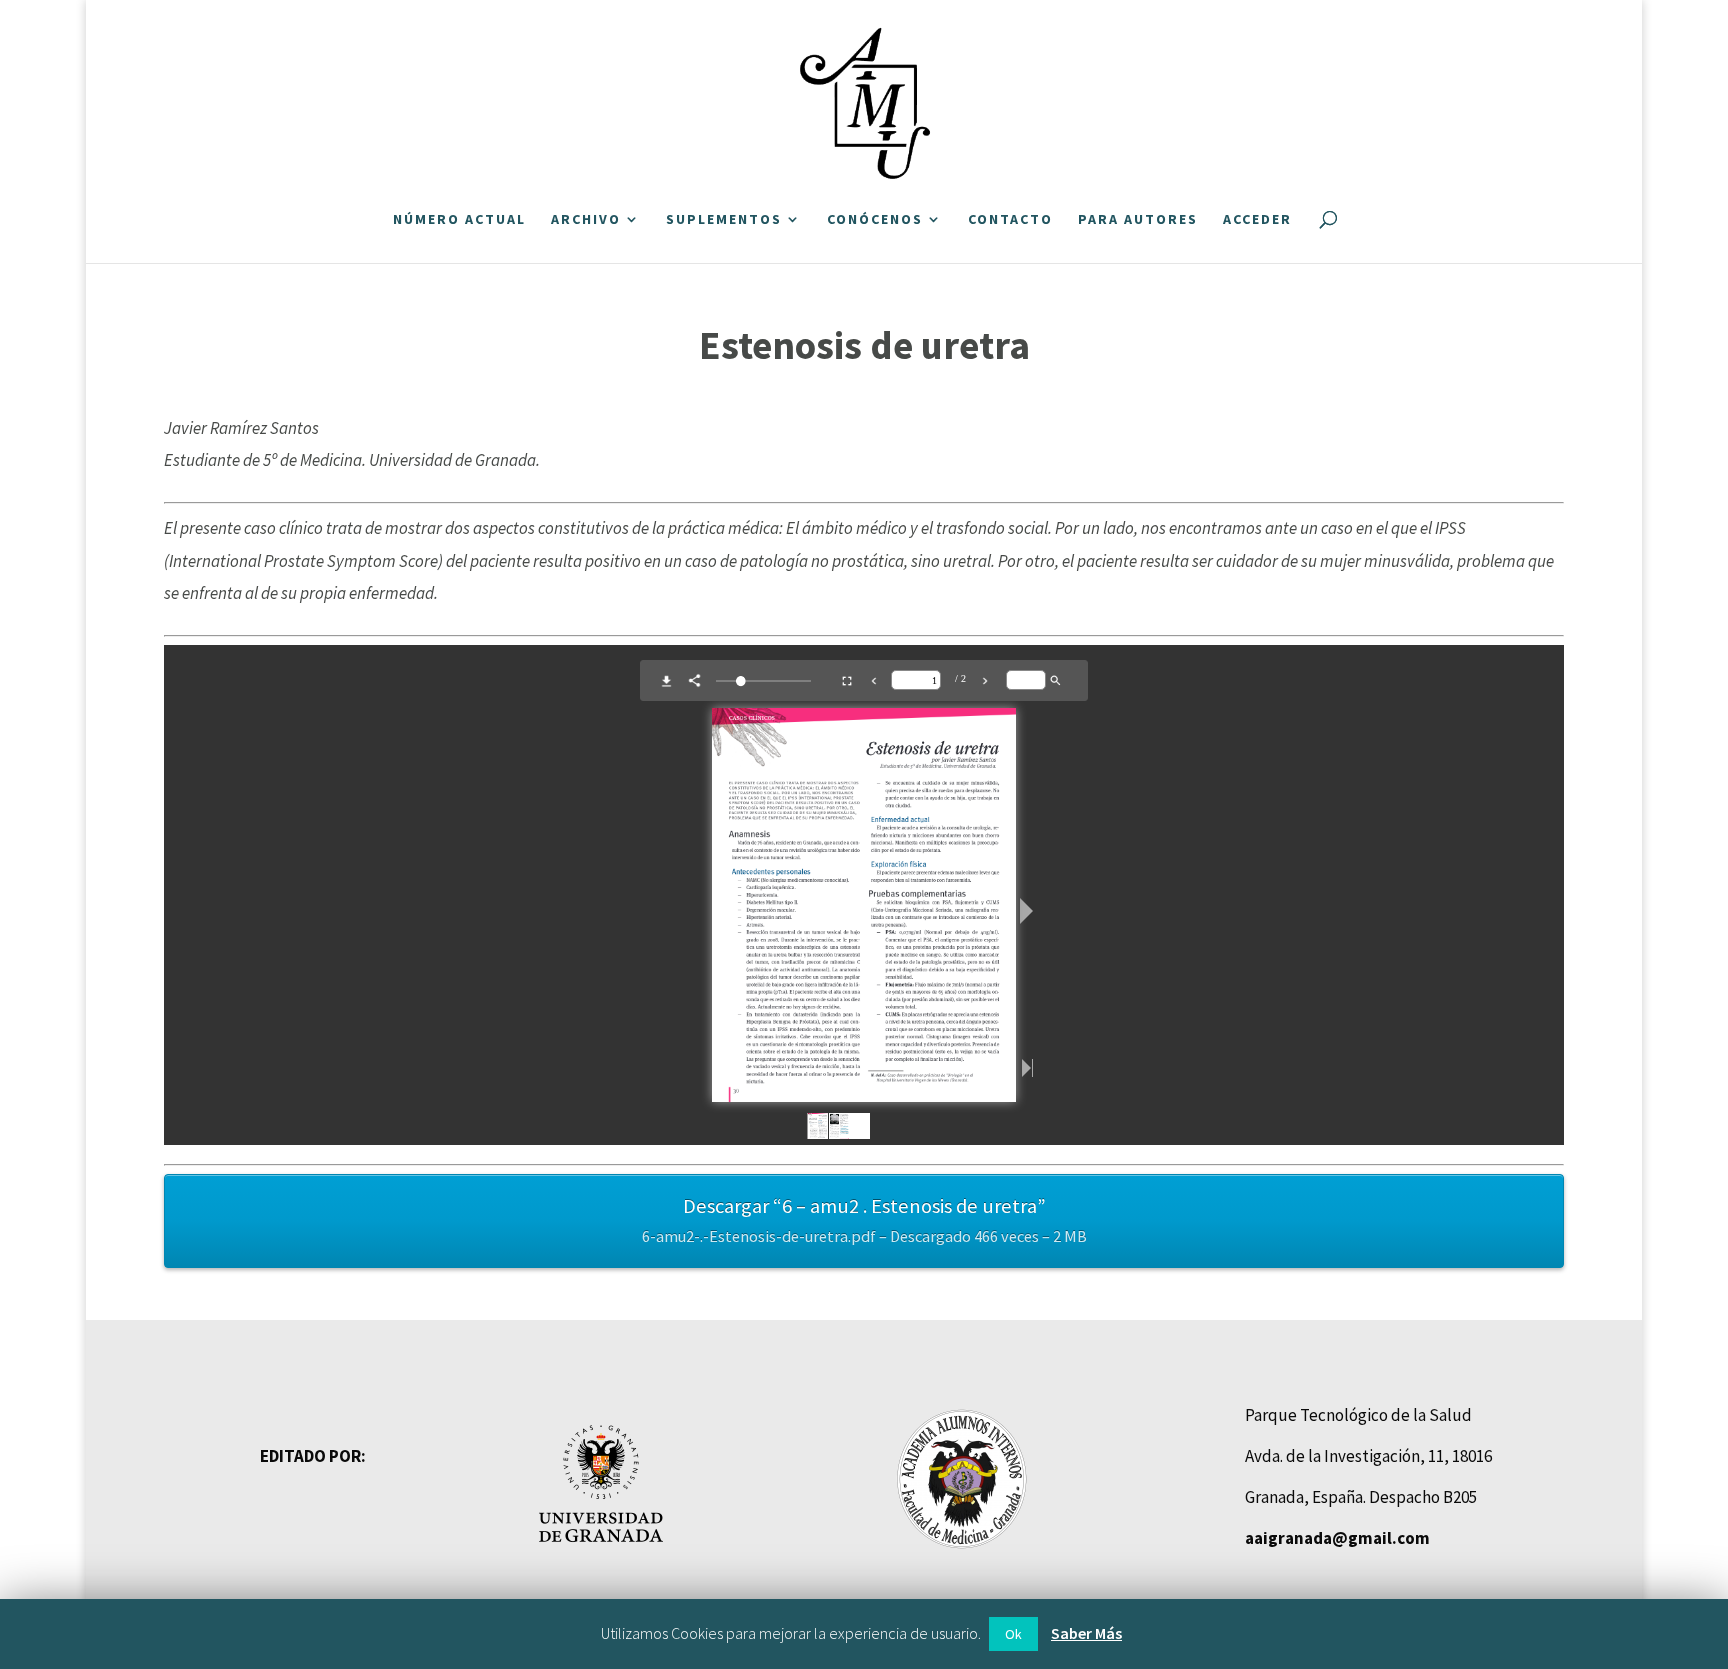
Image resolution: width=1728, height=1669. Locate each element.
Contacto (1010, 220)
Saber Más (1086, 1633)
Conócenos (875, 220)
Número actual (459, 220)
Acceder (1257, 220)
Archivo (586, 220)
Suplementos (724, 220)
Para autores (1138, 220)
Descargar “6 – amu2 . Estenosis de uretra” (864, 1220)
